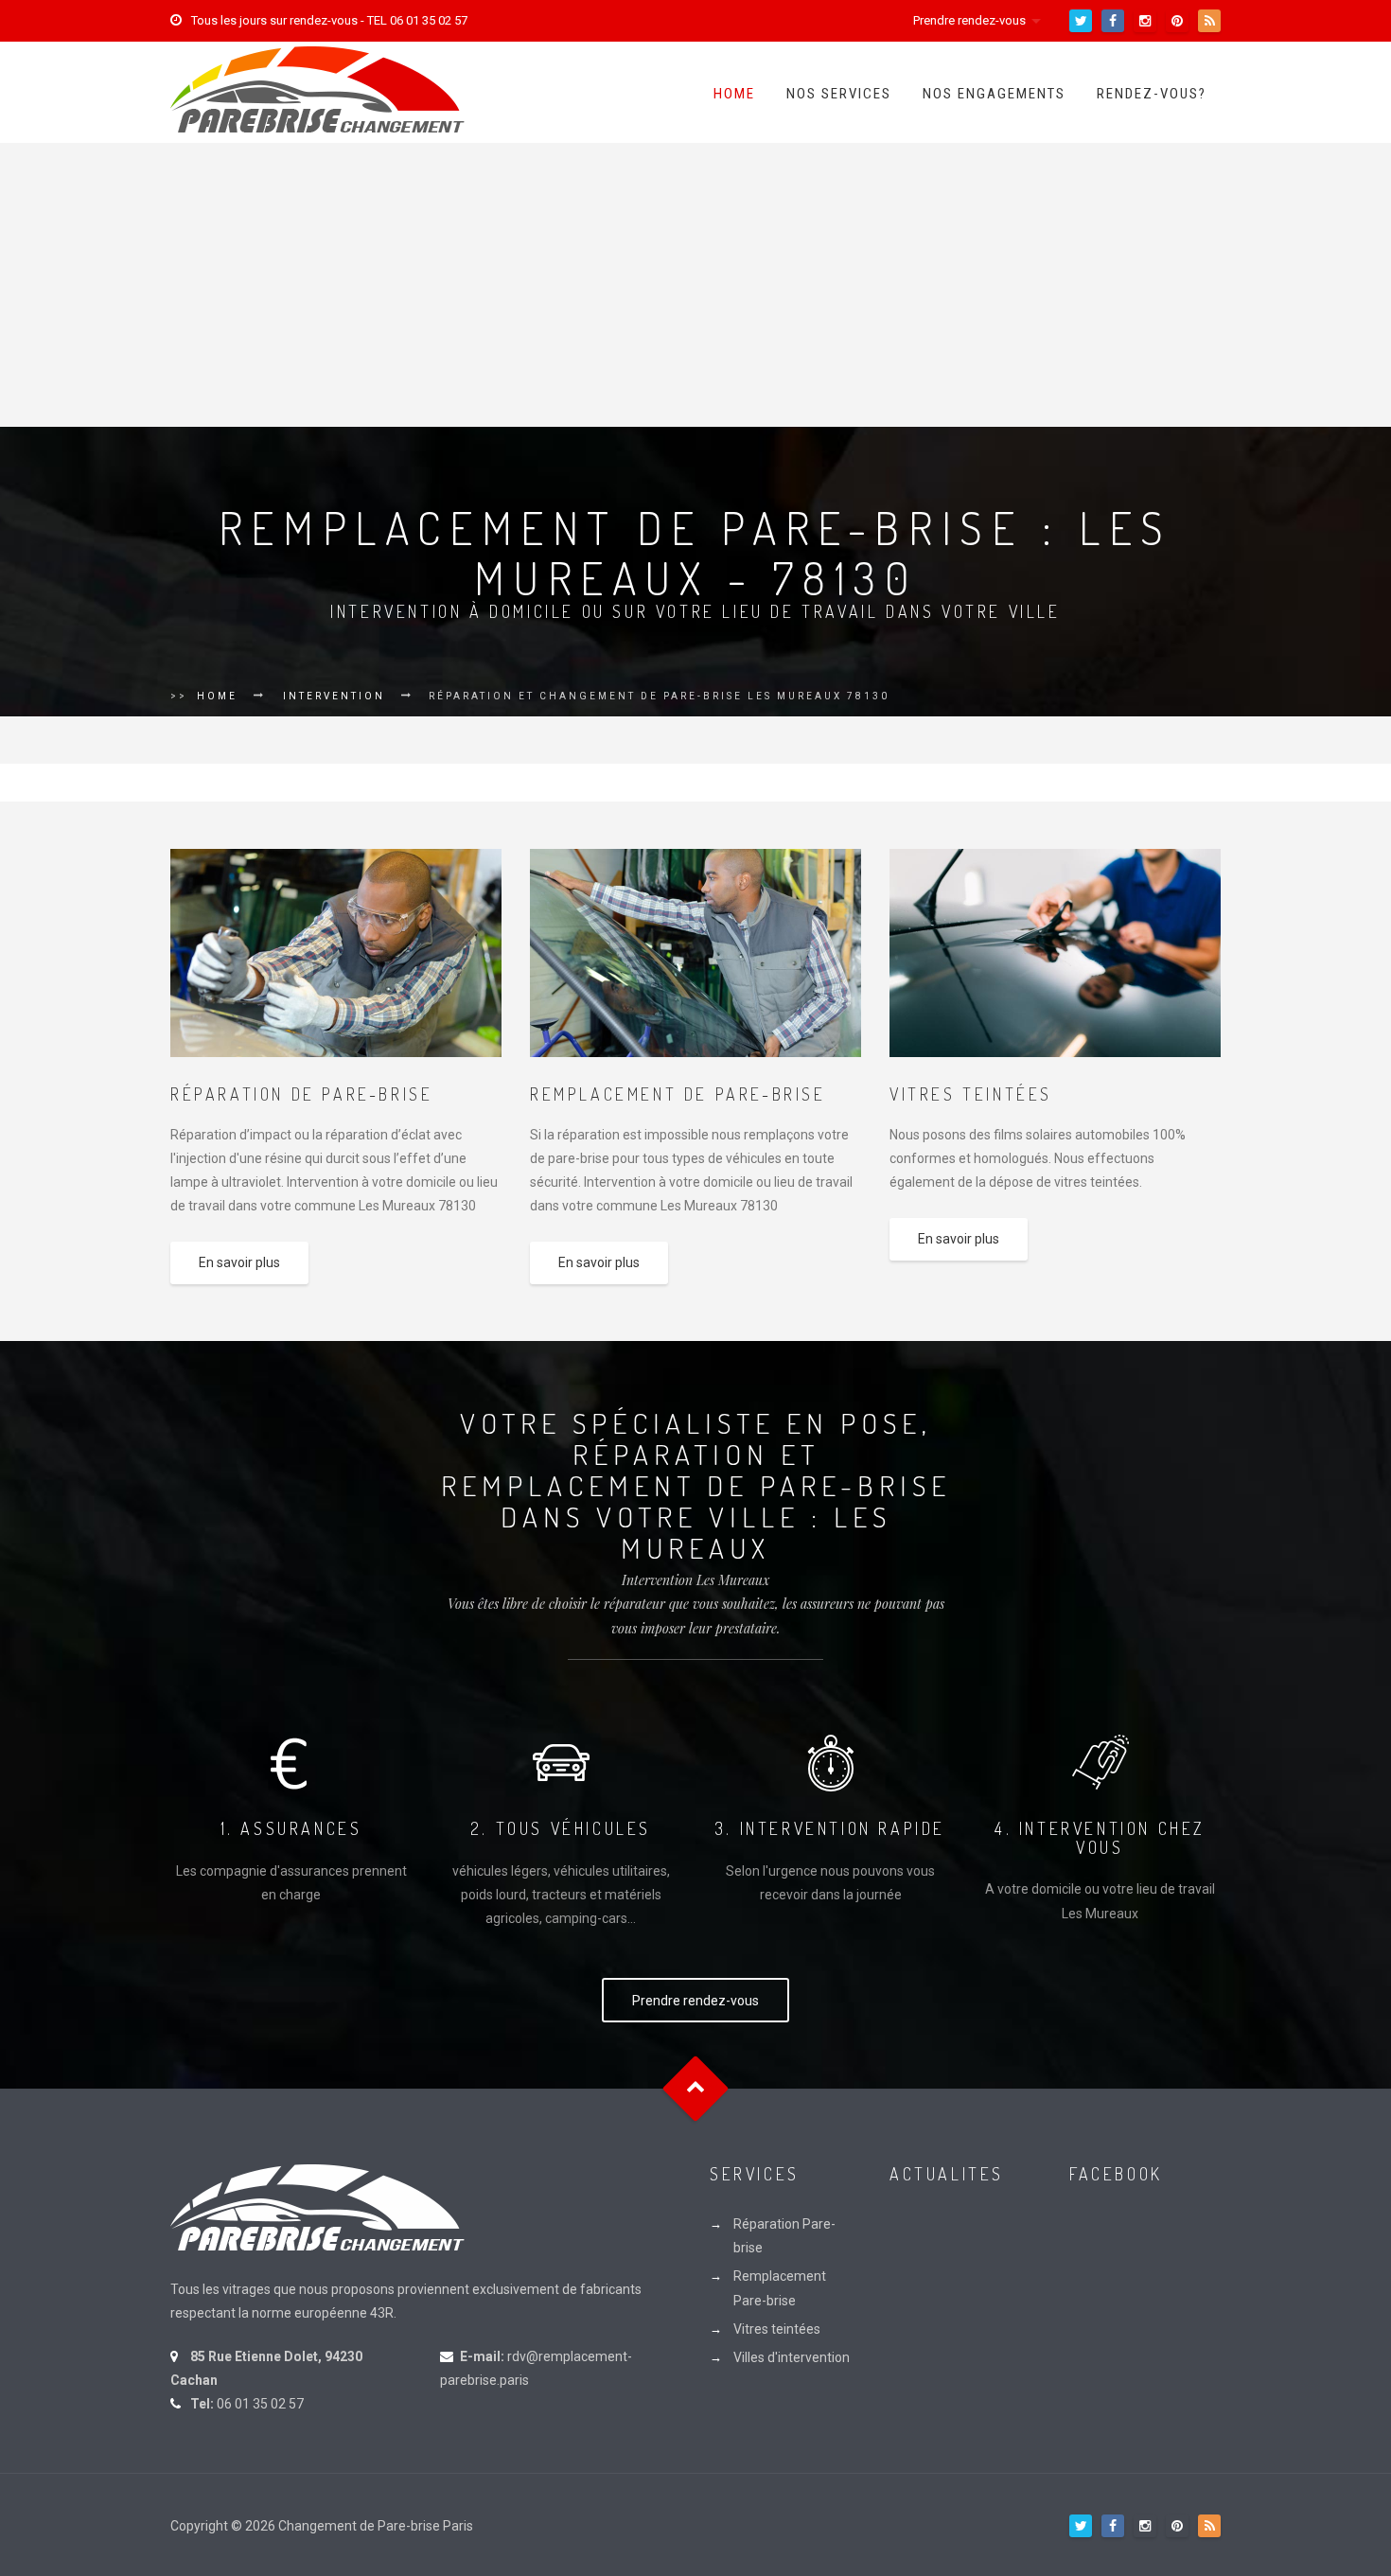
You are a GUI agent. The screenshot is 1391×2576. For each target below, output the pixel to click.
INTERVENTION (334, 696)
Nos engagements (994, 94)
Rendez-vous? (1152, 94)
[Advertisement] (695, 285)
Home (734, 94)
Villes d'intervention (792, 2357)
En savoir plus (239, 1262)
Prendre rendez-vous (969, 20)
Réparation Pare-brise (784, 2236)
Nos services (839, 94)
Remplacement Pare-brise (780, 2288)
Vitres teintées (777, 2329)
